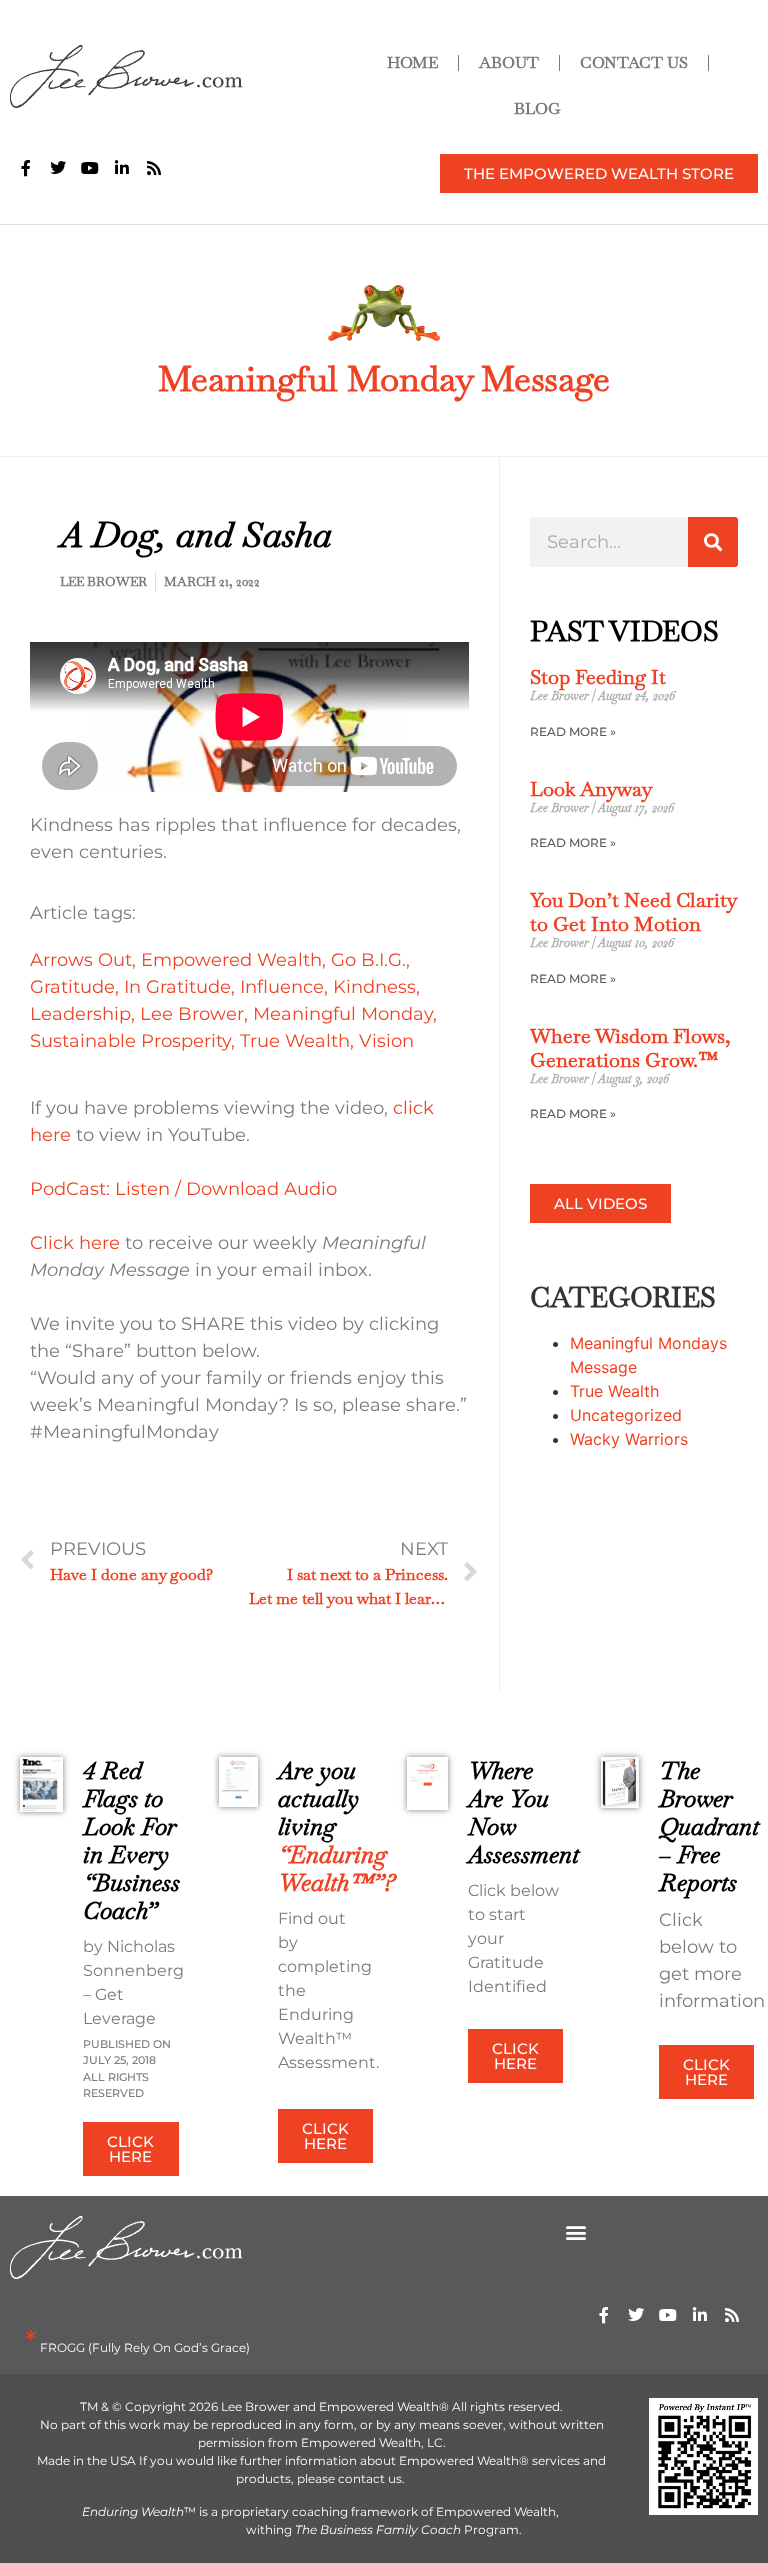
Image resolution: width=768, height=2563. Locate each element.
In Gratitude (177, 987)
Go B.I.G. (368, 960)
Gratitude (72, 987)
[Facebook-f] (604, 2315)
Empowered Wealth (231, 960)
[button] (576, 2232)
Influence (282, 987)
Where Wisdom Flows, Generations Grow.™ (630, 1048)
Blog (537, 108)
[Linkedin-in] (700, 2315)
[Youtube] (668, 2315)
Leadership (80, 1014)
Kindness (374, 987)
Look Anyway (591, 789)
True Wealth (295, 1041)
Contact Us (634, 62)
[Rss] (732, 2315)
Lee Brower (192, 1014)
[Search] (713, 542)
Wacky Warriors (629, 1439)
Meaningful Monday (343, 1014)
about (509, 62)
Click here (75, 1243)
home (412, 62)
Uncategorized (626, 1415)
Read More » (573, 731)
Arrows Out (81, 960)
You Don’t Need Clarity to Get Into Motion (633, 912)
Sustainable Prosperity (130, 1041)
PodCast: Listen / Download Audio (183, 1189)
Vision (386, 1041)
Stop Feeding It (598, 677)
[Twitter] (636, 2315)
